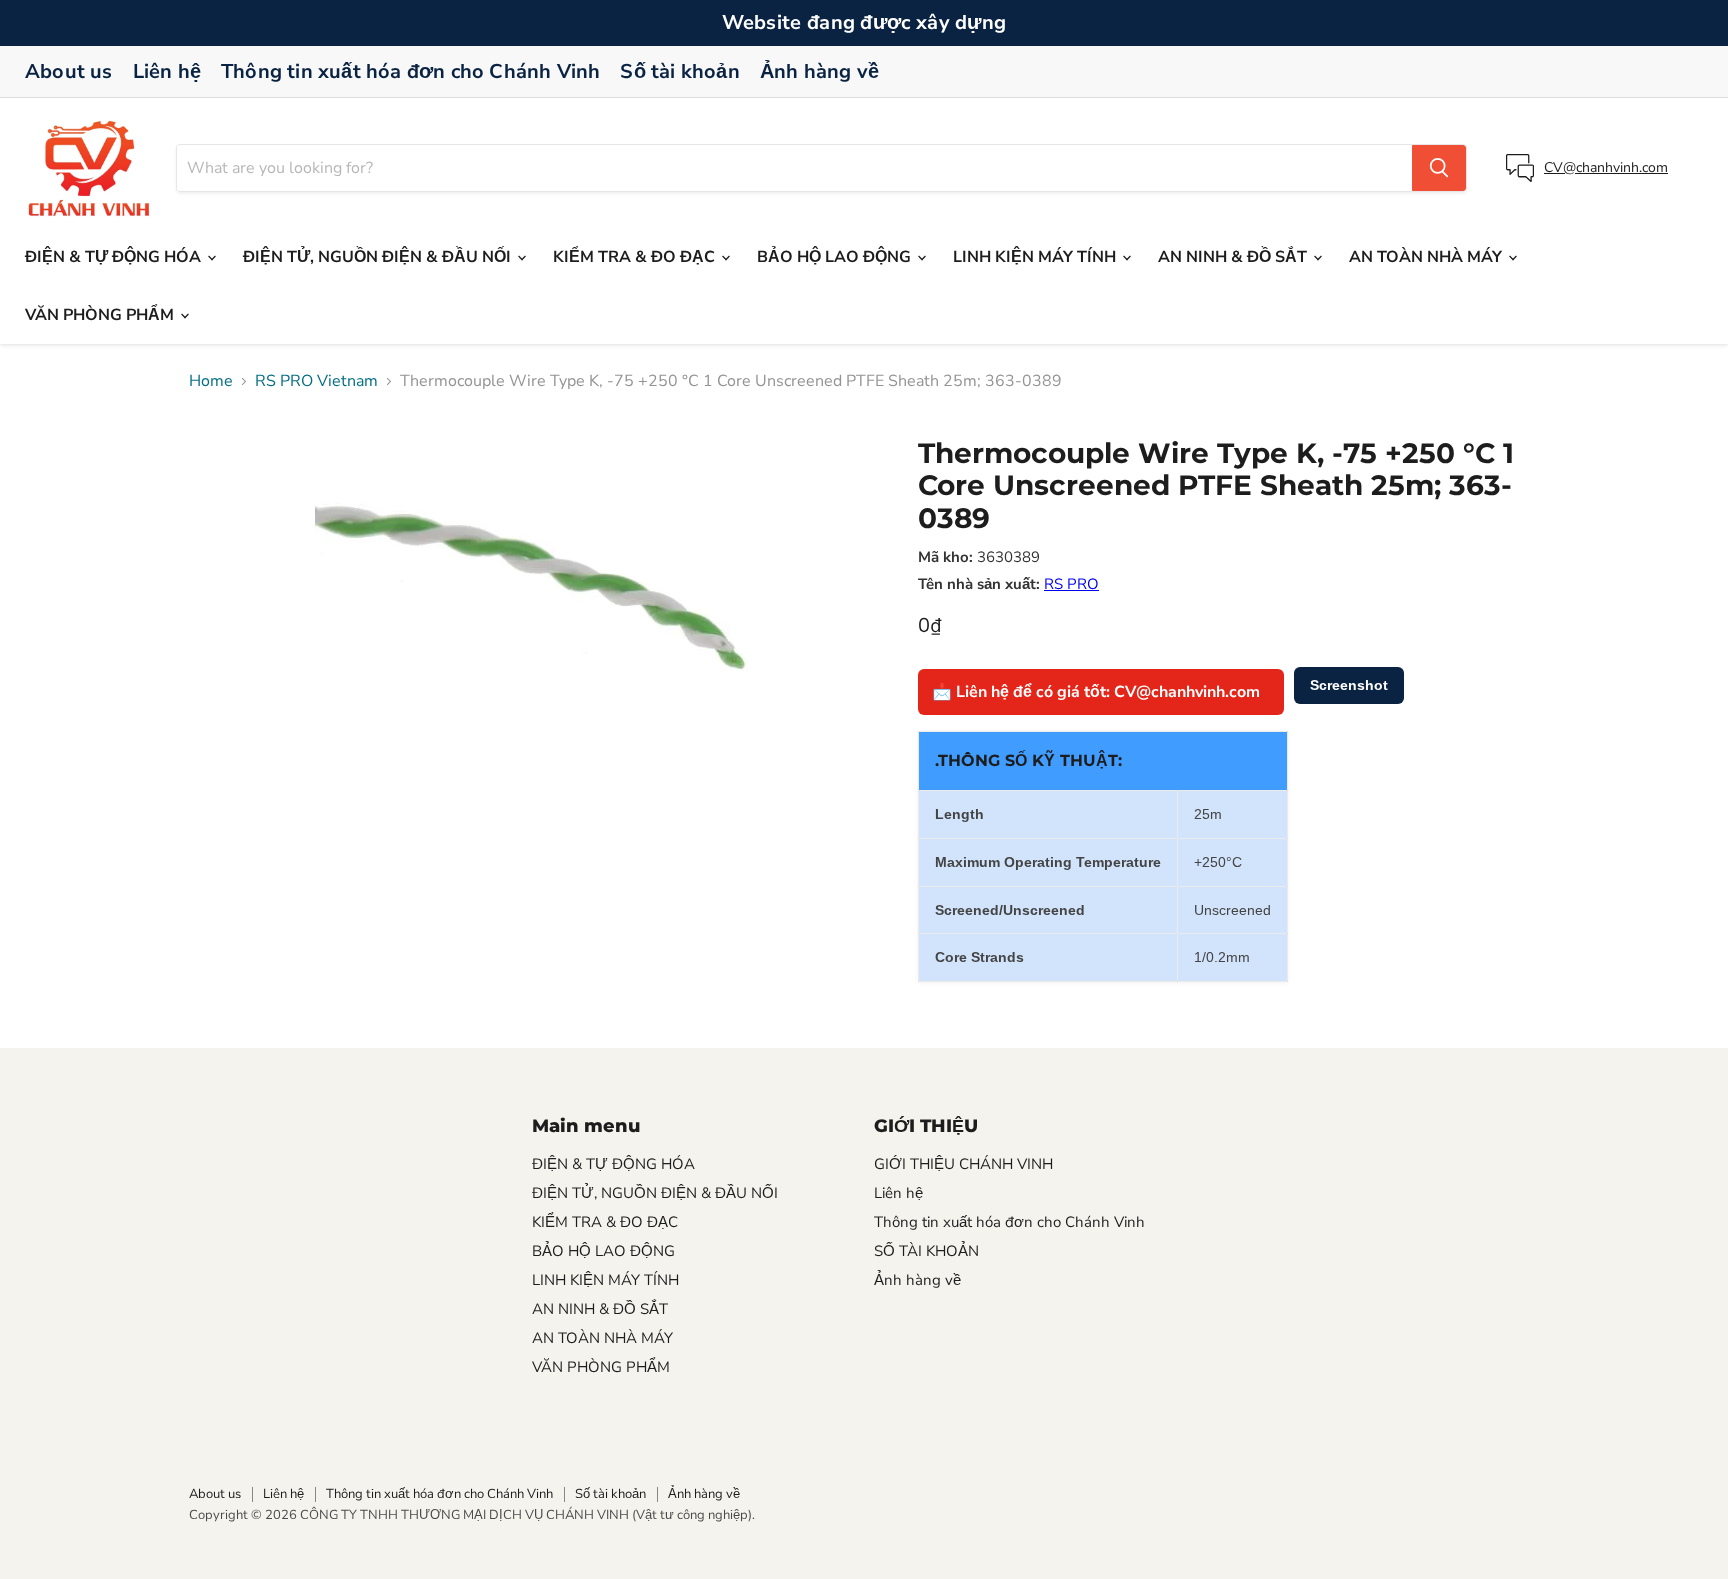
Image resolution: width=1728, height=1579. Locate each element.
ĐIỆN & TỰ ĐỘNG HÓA (115, 257)
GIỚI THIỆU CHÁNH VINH (963, 1164)
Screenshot (1349, 685)
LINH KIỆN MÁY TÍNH (1036, 257)
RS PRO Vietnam (316, 381)
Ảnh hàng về (819, 71)
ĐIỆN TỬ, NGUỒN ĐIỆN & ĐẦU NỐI (379, 257)
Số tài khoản (679, 71)
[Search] (1439, 168)
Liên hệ (167, 71)
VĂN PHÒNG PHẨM (101, 315)
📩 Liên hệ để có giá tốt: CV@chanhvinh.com (1096, 692)
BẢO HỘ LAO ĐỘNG (836, 257)
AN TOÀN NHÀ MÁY (1427, 257)
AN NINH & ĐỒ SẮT (1234, 257)
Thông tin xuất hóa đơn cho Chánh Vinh (410, 71)
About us (69, 71)
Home (211, 381)
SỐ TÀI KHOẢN (926, 1251)
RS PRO (1071, 584)
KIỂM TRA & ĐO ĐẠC (636, 257)
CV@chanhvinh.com (1606, 167)
